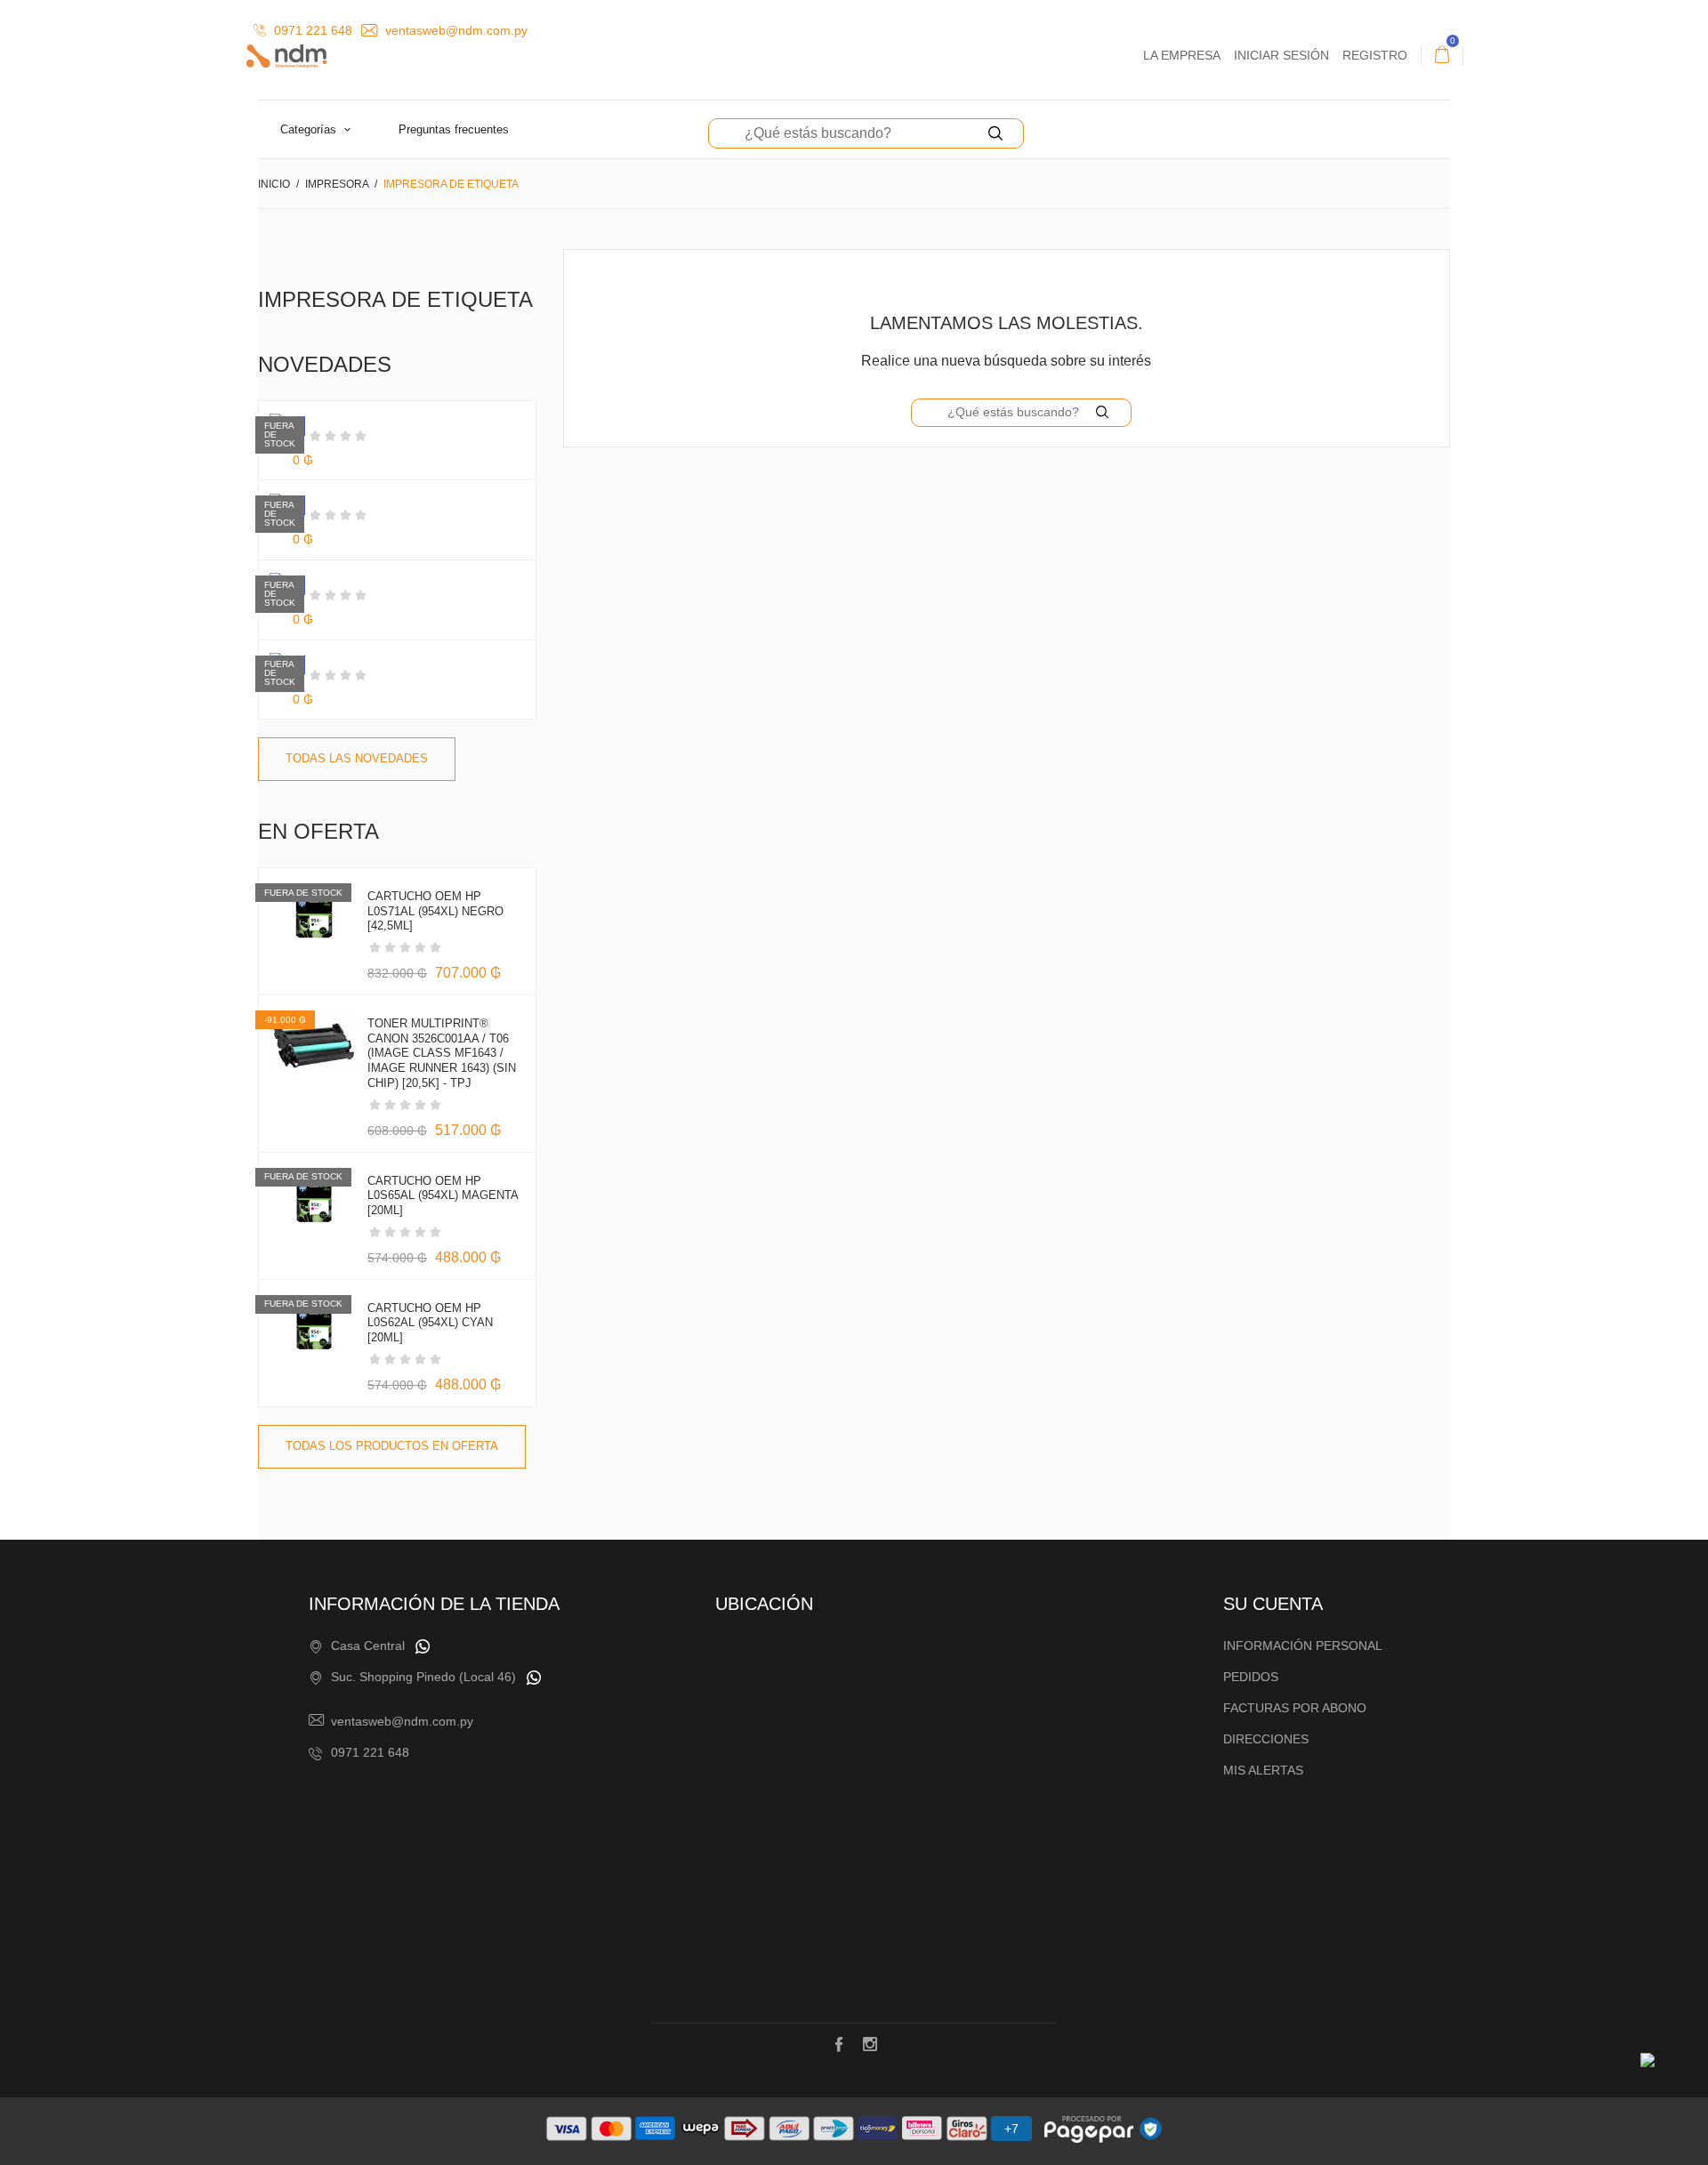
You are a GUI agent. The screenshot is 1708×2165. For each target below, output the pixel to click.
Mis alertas (1263, 1770)
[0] (1442, 55)
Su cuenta (1273, 1604)
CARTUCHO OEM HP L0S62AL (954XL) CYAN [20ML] (430, 1323)
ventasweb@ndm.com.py (455, 30)
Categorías (310, 129)
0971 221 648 (311, 30)
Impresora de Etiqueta (395, 299)
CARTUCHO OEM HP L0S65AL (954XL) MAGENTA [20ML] (443, 1196)
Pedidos (1251, 1677)
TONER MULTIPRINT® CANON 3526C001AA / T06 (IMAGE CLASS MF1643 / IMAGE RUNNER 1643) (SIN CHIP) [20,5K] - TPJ (442, 1054)
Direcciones (1266, 1739)
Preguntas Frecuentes (454, 129)
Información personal (1303, 1646)
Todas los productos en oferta (392, 1446)
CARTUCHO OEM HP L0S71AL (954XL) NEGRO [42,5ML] (435, 911)
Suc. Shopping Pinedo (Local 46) (423, 1677)
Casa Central (368, 1646)
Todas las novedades (357, 758)
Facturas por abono (1295, 1708)
